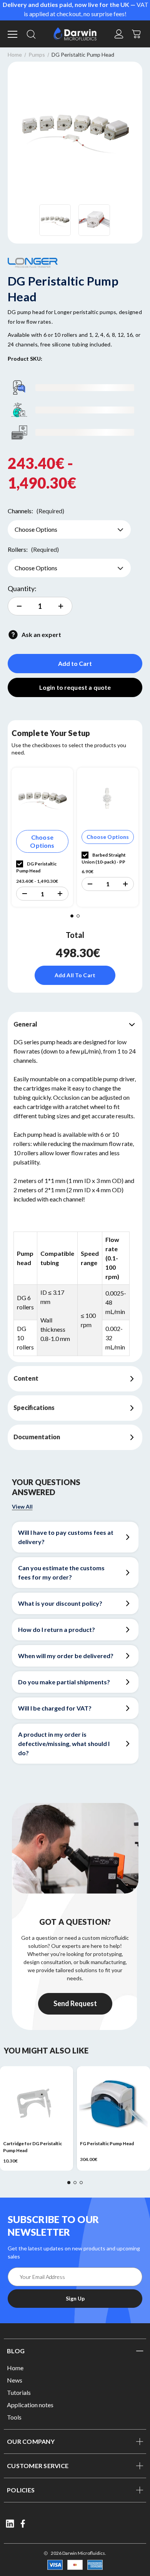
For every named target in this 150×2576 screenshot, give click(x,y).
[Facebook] (23, 2524)
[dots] (69, 2183)
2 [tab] (78, 916)
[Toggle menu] (13, 34)
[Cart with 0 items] (137, 33)
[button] (24, 894)
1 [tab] (72, 916)
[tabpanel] (42, 837)
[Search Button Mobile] (31, 34)
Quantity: (22, 588)
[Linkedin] (10, 2524)
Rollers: (33, 549)
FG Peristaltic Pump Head (107, 2143)
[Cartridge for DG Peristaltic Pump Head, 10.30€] (37, 2103)
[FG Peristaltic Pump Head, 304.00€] (113, 2103)
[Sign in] (119, 34)
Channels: (36, 511)
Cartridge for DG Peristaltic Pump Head (32, 2147)
